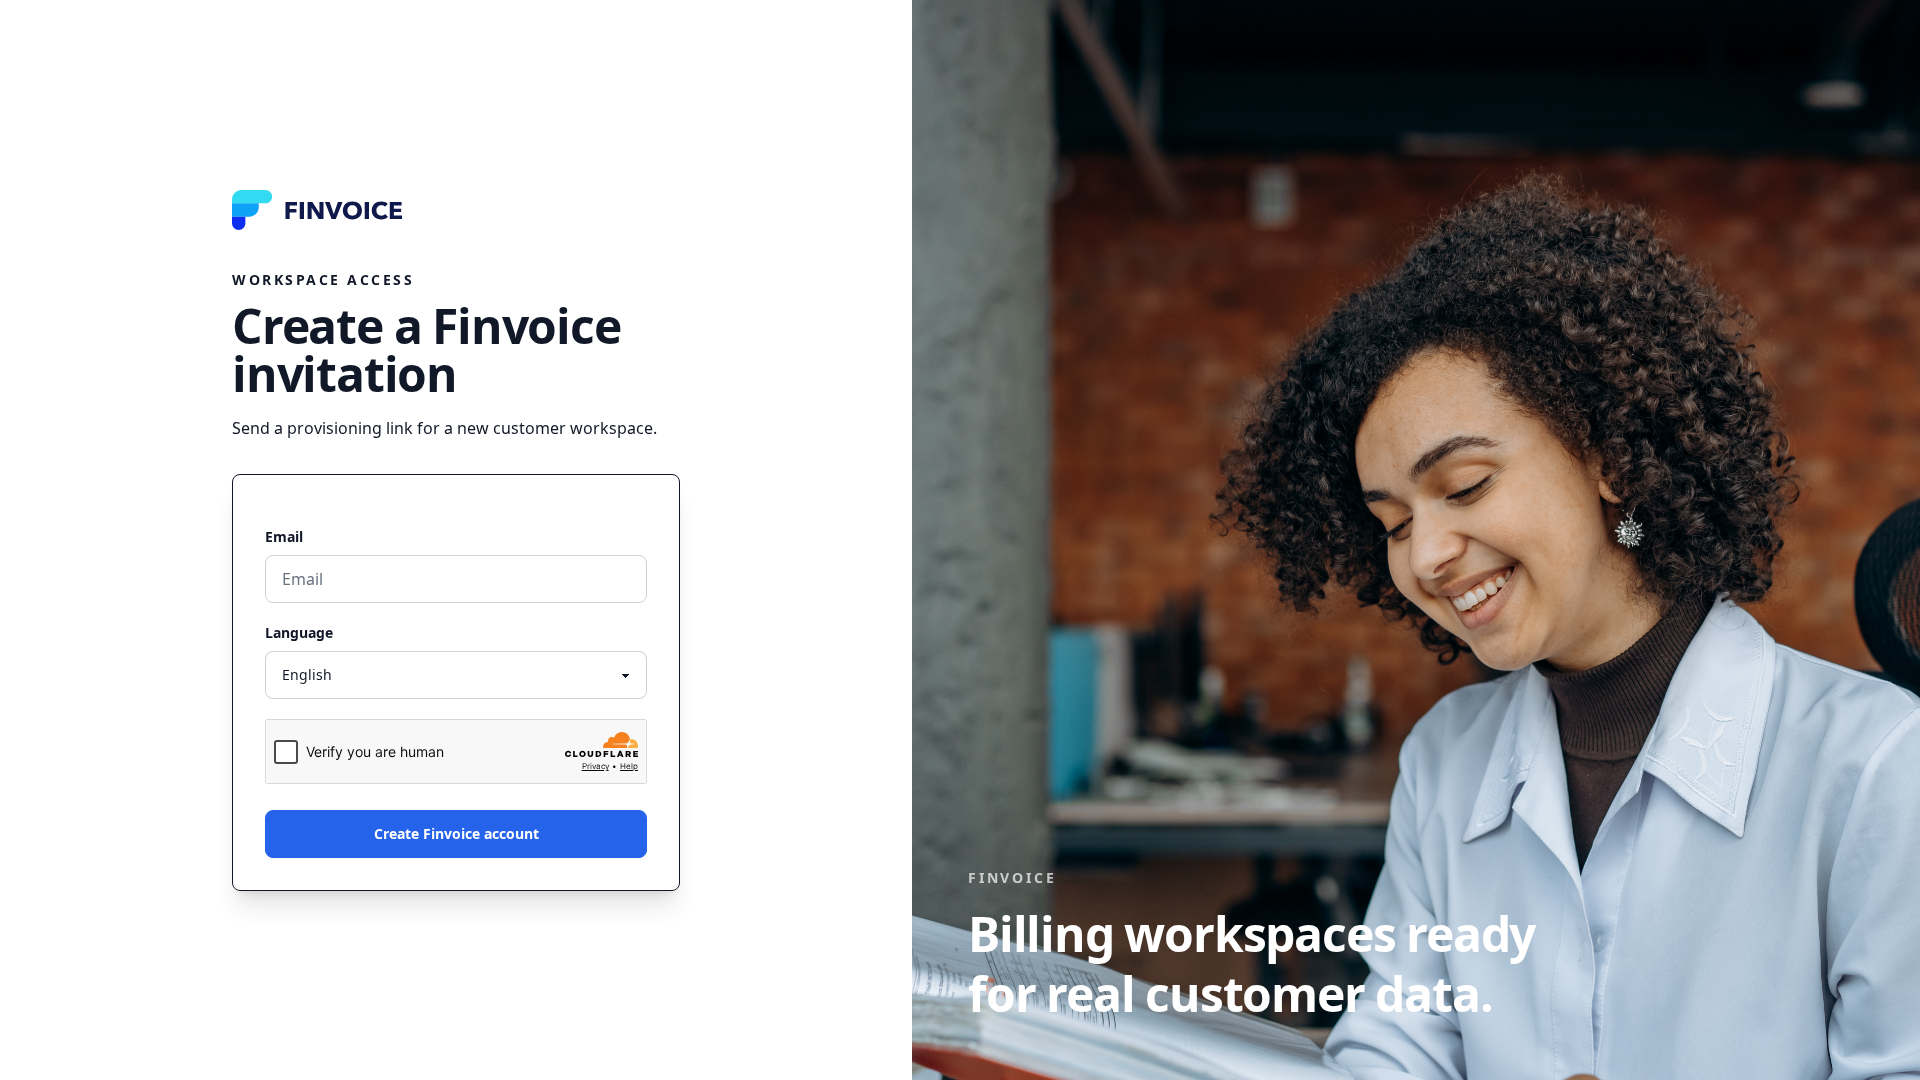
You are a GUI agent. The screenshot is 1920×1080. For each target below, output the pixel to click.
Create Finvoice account (456, 833)
